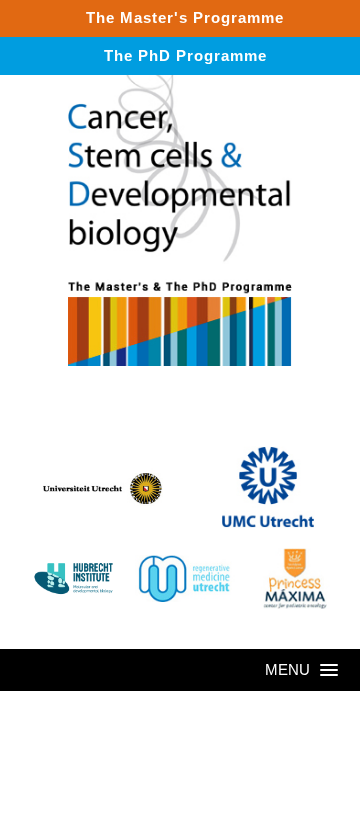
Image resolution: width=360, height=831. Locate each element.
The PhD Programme (185, 56)
